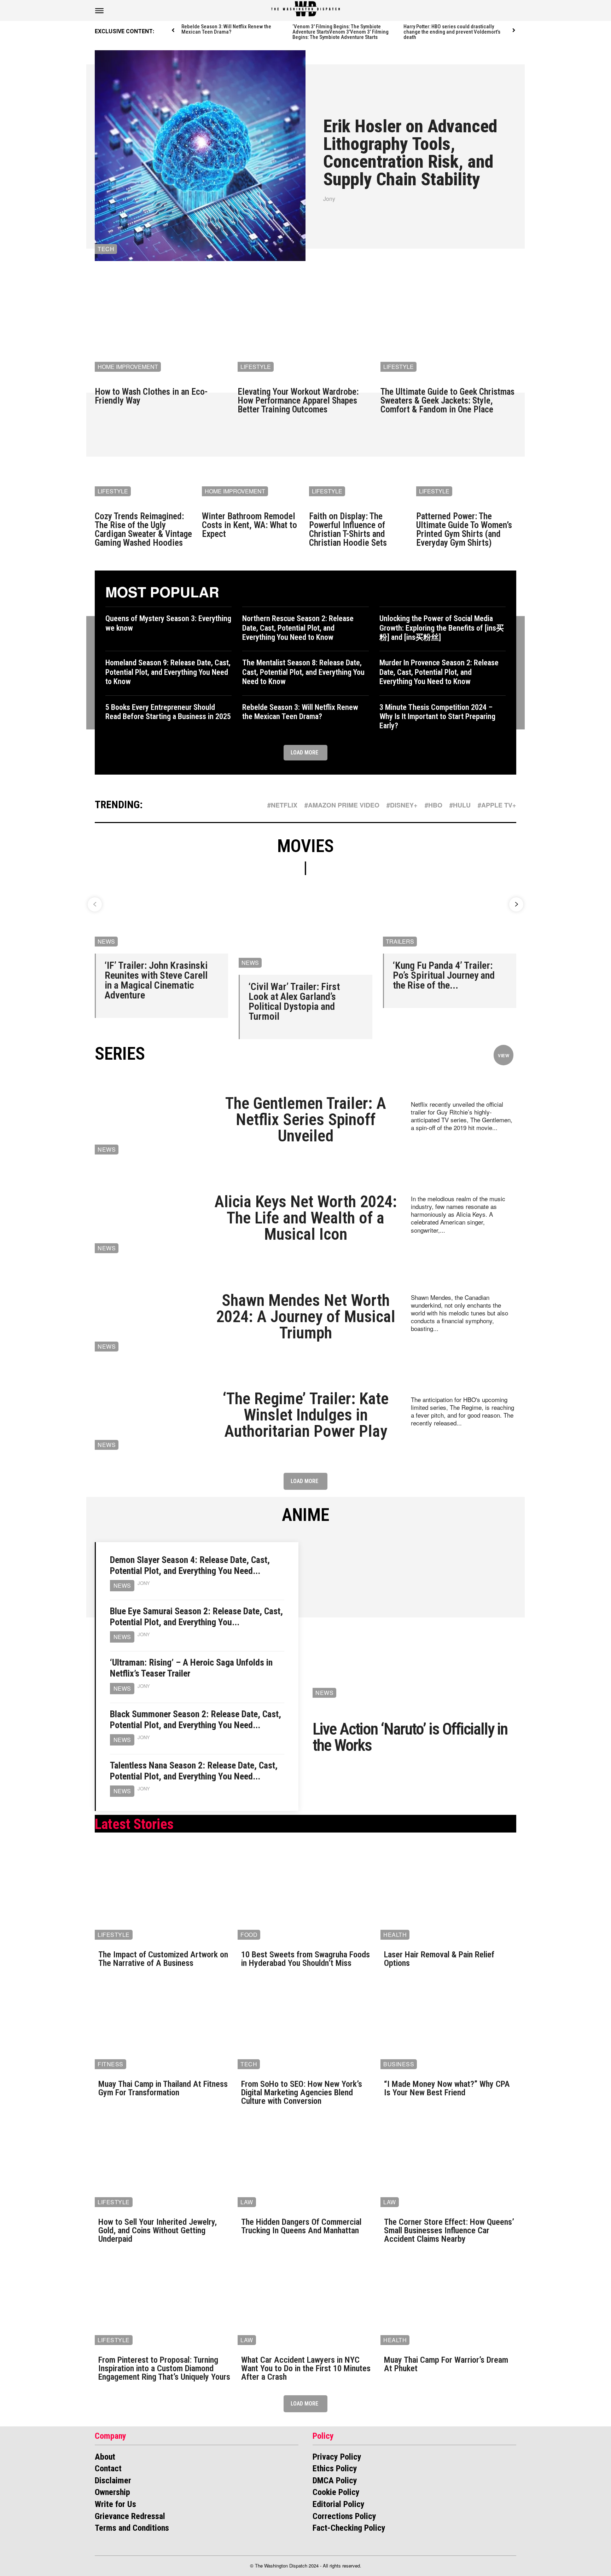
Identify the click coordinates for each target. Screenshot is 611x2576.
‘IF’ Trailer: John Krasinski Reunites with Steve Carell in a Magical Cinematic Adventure (156, 980)
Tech (106, 249)
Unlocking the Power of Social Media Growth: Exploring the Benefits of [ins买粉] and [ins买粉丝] (442, 628)
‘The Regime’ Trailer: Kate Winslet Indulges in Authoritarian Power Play (306, 1415)
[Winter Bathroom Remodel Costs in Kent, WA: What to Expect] (252, 466)
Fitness (110, 2064)
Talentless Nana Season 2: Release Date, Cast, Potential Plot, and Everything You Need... (194, 1771)
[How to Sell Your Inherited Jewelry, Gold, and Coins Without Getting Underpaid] (163, 2163)
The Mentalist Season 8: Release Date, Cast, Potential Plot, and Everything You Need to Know (303, 672)
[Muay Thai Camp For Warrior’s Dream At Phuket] (448, 2301)
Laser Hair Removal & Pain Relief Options (439, 1959)
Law (247, 2202)
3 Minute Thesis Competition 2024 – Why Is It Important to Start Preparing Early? (437, 717)
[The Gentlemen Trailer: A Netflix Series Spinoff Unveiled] (147, 1119)
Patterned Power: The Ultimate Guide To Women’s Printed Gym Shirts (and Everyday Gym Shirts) (464, 529)
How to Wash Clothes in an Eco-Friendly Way (151, 396)
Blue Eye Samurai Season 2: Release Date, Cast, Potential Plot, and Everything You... (196, 1617)
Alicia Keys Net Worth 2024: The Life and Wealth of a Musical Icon (305, 1218)
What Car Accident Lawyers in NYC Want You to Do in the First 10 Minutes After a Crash (306, 2368)
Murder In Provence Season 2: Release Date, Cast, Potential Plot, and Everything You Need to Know (439, 672)
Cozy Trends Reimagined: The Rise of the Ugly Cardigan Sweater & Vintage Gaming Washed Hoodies (143, 529)
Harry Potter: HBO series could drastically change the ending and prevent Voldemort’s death (452, 32)
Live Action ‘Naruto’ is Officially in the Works (410, 1737)
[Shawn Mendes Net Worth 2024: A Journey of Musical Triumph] (147, 1316)
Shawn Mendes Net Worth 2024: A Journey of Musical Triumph (306, 1316)
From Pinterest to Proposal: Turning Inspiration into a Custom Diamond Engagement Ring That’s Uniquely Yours (164, 2368)
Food (249, 1935)
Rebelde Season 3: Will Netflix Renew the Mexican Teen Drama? (226, 29)
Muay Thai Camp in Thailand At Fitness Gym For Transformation (163, 2088)
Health (395, 1935)
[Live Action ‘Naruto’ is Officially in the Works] (414, 1624)
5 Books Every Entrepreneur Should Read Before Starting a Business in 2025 (168, 712)
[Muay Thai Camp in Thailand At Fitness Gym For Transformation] (163, 2025)
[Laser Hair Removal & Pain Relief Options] (448, 1896)
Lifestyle (256, 367)
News (106, 941)
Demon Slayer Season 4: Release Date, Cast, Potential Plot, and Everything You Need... (190, 1565)
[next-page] (514, 31)
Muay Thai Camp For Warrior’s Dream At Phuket (446, 2364)
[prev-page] (173, 31)
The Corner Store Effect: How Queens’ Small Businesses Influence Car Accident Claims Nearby (449, 2230)
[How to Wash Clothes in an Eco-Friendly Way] (163, 328)
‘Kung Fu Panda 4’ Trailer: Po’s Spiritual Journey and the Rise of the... (444, 975)
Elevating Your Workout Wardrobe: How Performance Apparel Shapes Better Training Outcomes (298, 401)
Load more (304, 752)
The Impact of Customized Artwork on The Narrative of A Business (163, 1959)
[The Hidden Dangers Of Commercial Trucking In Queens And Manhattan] (305, 2163)
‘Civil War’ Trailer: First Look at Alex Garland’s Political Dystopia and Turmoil (294, 1002)
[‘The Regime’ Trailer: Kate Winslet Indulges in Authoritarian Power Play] (147, 1415)
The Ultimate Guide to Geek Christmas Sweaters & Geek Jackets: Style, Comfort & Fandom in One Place (447, 401)
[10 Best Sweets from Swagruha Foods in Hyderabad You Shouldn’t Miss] (305, 1896)
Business (399, 2064)
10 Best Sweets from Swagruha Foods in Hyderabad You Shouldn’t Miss (305, 1959)
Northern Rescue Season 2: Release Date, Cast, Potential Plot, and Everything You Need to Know (298, 628)
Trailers (400, 941)
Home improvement (128, 367)
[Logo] (305, 9)
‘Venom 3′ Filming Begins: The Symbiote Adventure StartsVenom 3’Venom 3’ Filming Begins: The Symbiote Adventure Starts (341, 32)
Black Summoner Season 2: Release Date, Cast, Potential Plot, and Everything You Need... (196, 1720)
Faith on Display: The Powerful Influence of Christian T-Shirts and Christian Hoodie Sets (348, 529)
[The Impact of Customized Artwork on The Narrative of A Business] (163, 1896)
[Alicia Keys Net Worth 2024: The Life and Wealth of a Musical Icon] (147, 1218)
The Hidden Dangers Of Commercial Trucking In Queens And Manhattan (301, 2226)
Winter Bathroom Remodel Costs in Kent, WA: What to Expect (249, 525)
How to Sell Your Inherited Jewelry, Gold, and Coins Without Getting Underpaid (158, 2230)
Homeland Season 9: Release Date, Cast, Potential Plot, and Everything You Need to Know (168, 672)
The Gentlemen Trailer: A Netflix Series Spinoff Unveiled (306, 1119)
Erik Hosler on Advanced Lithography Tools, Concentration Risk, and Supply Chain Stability (410, 153)
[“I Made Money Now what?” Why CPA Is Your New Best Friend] (448, 2025)
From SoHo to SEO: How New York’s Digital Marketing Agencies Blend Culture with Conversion (302, 2092)
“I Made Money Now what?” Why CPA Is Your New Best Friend (447, 2088)
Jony (329, 199)
